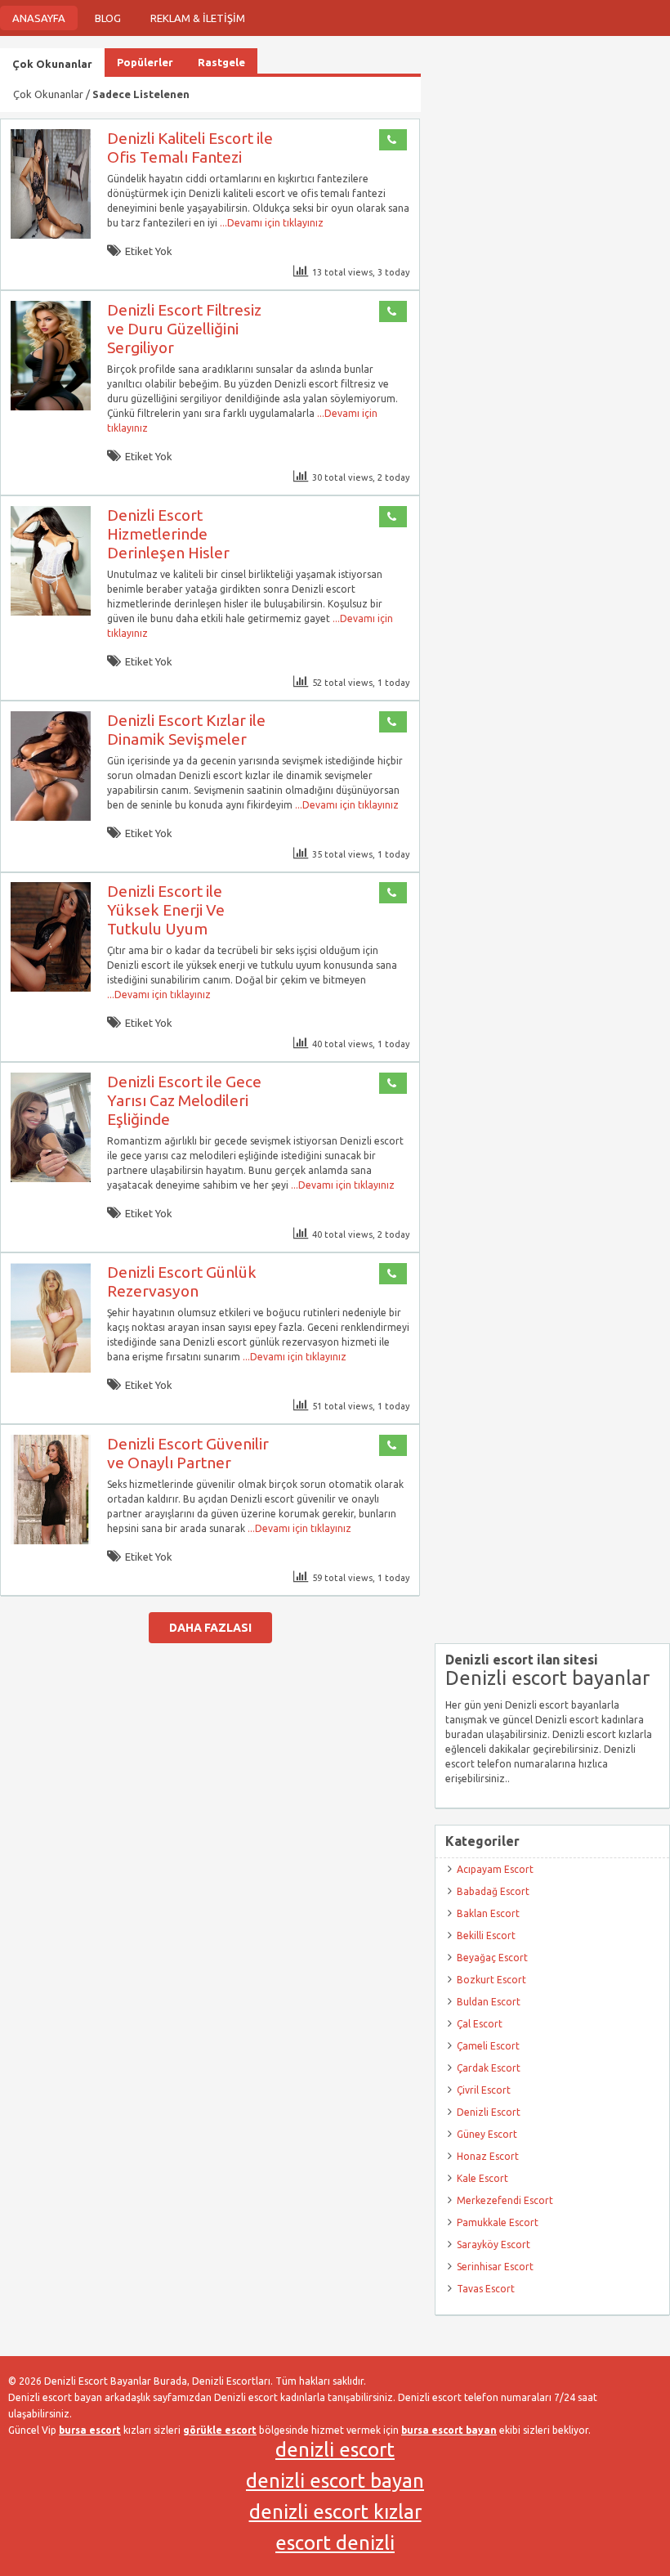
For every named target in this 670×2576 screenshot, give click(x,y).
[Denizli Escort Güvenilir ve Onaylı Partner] (51, 1541)
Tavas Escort (486, 2289)
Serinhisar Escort (495, 2267)
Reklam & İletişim (198, 18)
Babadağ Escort (493, 1891)
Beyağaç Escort (492, 1958)
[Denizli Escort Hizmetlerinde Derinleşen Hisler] (51, 612)
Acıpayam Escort (495, 1869)
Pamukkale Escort (498, 2222)
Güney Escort (487, 2134)
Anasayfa (39, 18)
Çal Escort (480, 2024)
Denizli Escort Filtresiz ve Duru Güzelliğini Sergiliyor (184, 329)
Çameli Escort (488, 2046)
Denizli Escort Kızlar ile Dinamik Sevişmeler (186, 730)
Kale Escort (482, 2178)
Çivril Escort (484, 2090)
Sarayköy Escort (494, 2244)
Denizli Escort (489, 2112)
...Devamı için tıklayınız (270, 223)
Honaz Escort (488, 2156)
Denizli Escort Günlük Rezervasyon (182, 1281)
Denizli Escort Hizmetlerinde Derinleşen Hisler (168, 534)
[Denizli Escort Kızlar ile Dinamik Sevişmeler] (51, 817)
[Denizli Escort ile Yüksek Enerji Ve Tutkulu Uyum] (51, 988)
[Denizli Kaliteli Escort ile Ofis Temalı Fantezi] (51, 235)
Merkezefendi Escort (505, 2200)
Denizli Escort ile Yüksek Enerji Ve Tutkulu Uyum (166, 910)
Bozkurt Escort (491, 1980)
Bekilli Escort (486, 1935)
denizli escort (335, 2450)
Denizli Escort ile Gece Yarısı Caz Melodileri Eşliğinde (184, 1100)
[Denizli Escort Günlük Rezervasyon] (51, 1369)
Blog (108, 18)
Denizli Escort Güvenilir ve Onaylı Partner (188, 1453)
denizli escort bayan (335, 2481)
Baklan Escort (488, 1913)
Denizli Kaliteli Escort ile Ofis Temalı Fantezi (190, 148)
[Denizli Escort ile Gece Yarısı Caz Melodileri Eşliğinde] (51, 1178)
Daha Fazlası (210, 1628)
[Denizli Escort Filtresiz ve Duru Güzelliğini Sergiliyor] (51, 407)
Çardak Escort (489, 2068)
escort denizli (335, 2543)
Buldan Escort (489, 2002)
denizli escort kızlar (335, 2512)
